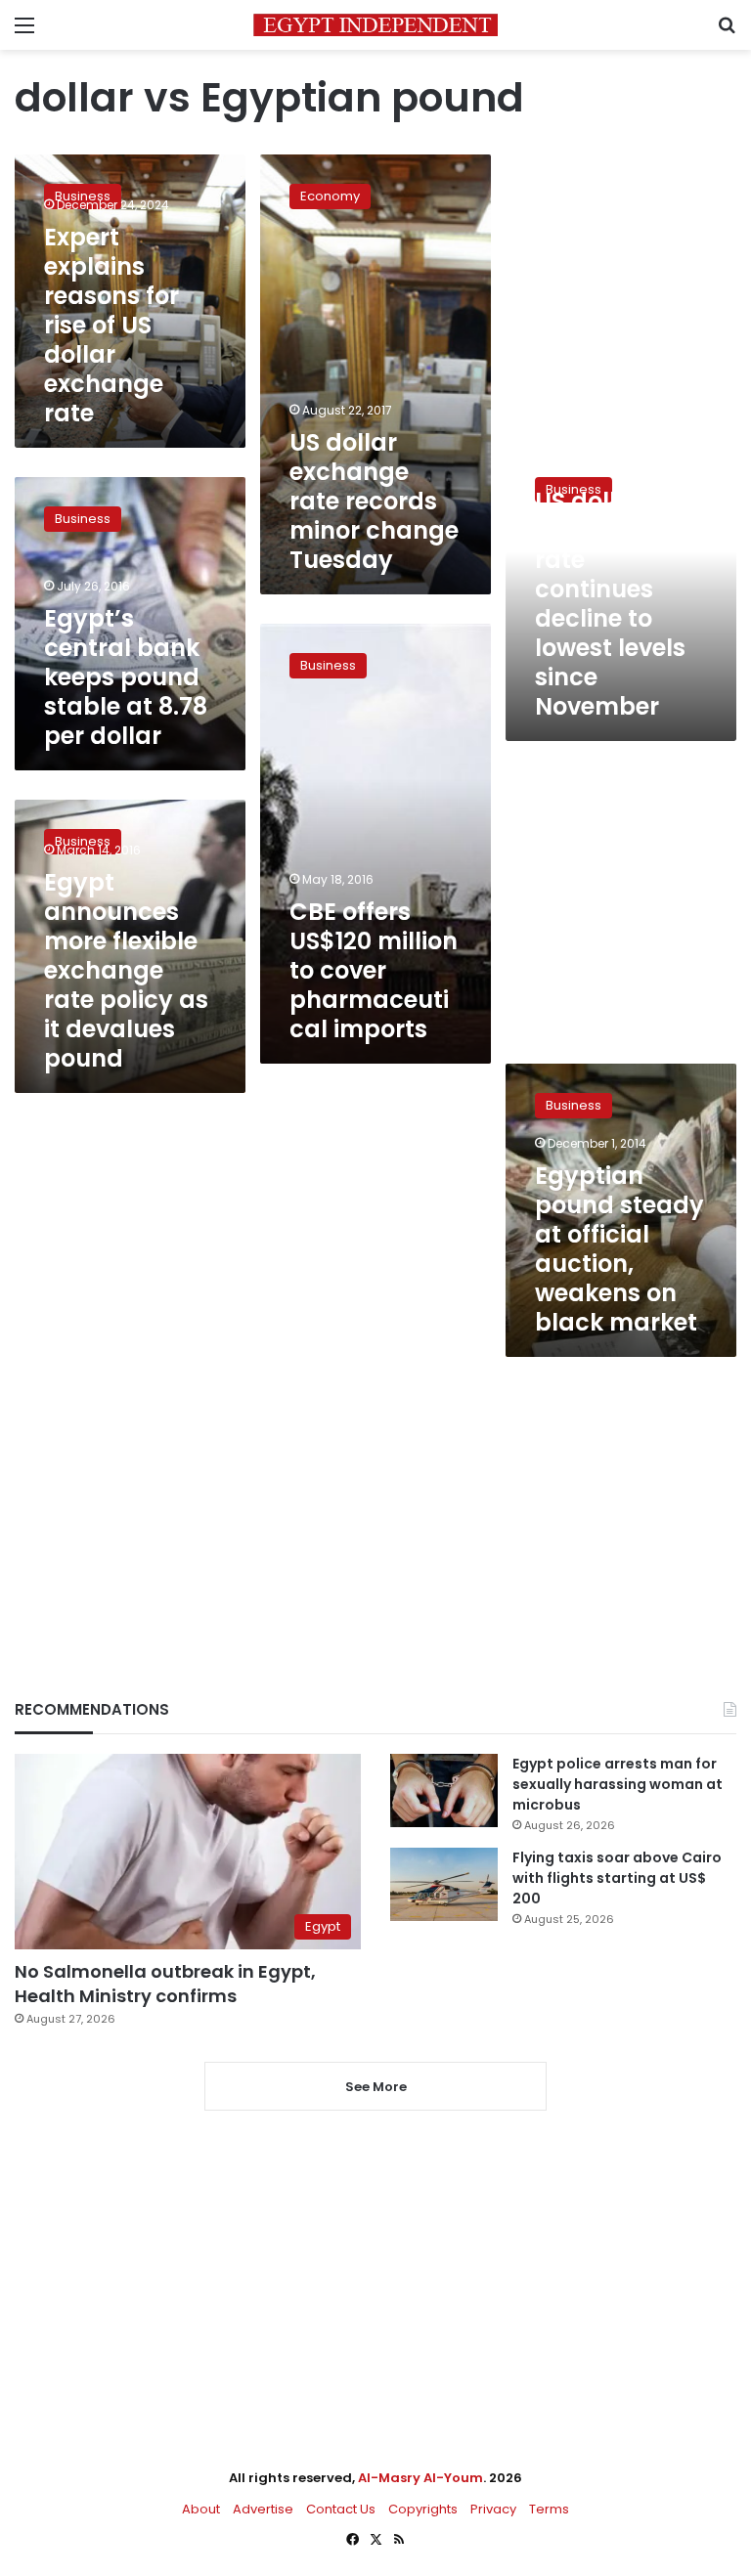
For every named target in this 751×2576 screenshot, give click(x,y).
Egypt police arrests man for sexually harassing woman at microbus (618, 1784)
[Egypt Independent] (375, 25)
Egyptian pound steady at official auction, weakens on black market (619, 1249)
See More (376, 2087)
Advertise (263, 2509)
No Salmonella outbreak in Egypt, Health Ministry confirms (165, 1984)
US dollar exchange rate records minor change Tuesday (374, 501)
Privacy (493, 2509)
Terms (549, 2509)
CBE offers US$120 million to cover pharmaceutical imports (374, 970)
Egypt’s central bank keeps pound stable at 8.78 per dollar (126, 677)
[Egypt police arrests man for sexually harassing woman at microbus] (444, 1790)
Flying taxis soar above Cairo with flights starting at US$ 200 (617, 1878)
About (201, 2509)
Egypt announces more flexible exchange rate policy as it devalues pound (126, 970)
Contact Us (341, 2509)
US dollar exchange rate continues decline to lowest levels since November (610, 604)
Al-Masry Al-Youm (420, 2478)
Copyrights (423, 2509)
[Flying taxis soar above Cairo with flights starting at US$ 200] (444, 1884)
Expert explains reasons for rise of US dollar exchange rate (111, 325)
